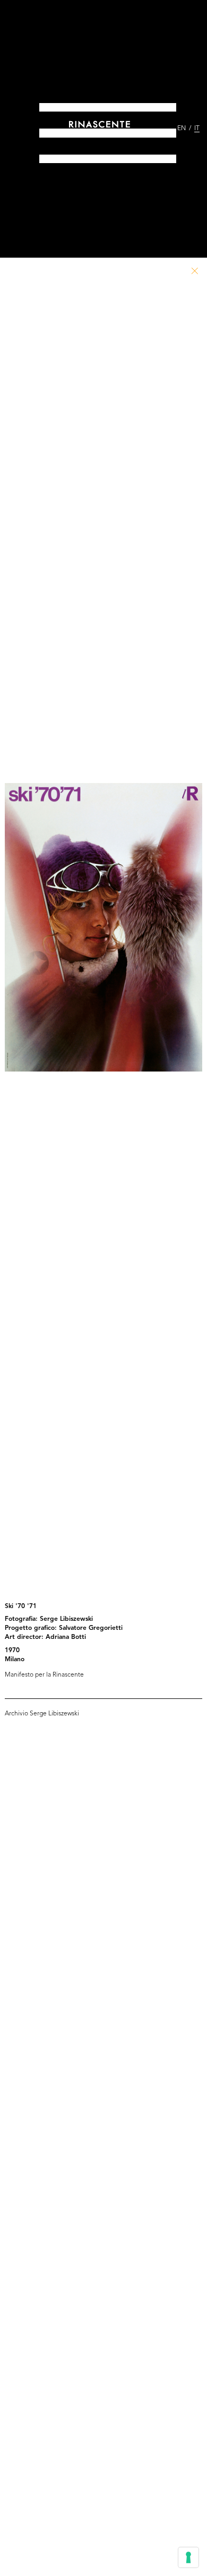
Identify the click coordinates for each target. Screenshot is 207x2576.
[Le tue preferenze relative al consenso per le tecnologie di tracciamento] (188, 2557)
